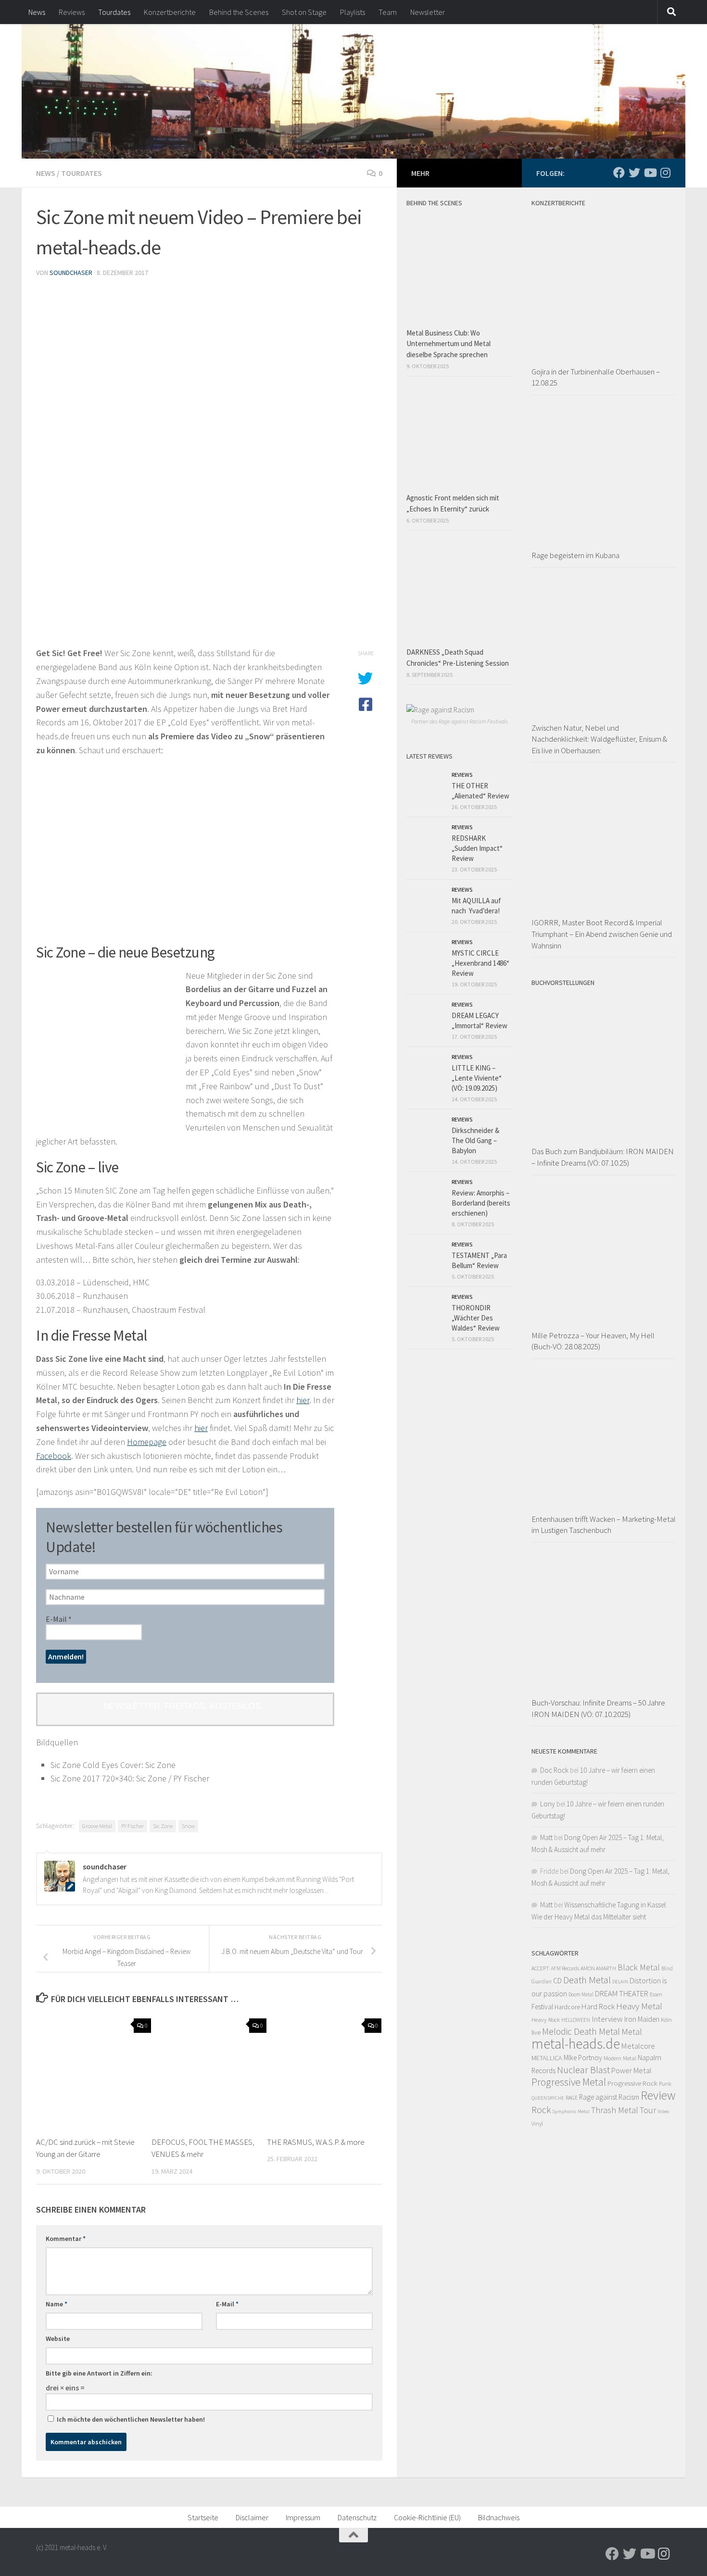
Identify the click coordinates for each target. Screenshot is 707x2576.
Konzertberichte (170, 12)
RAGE (572, 2097)
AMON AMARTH (598, 1968)
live (536, 2032)
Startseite (203, 2517)
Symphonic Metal (571, 2111)
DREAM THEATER (622, 1993)
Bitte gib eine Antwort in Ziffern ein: (99, 2373)
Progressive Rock (632, 2083)
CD (557, 1981)
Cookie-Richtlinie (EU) (427, 2517)
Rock (541, 2110)
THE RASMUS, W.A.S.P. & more (316, 2142)
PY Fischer (133, 1826)
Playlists (353, 12)
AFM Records (565, 1968)
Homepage (147, 1442)
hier (303, 1400)
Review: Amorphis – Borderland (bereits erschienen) (481, 1203)
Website (58, 2339)
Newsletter (428, 12)
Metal (632, 2032)
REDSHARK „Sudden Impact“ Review (477, 848)
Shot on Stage (304, 12)
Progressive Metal (569, 2082)
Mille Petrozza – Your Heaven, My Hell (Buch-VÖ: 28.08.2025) (593, 1341)
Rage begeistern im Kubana (575, 555)
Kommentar (66, 2239)
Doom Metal (581, 1994)
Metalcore (638, 2046)
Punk (665, 2084)
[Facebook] (619, 173)
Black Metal (639, 1967)
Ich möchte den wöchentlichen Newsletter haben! (130, 2419)
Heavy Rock (546, 2020)
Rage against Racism (609, 2097)
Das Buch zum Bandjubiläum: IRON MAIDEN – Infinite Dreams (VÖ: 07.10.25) (603, 1157)
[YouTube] (650, 173)
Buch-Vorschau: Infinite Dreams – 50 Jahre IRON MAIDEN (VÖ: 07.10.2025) (598, 1708)
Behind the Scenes (239, 12)
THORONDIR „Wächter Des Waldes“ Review (476, 1318)
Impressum (303, 2517)
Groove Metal (97, 1826)
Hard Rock (598, 2006)
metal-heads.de (576, 2044)
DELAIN (620, 1982)
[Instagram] (665, 173)
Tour (648, 2110)
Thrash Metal (615, 2110)
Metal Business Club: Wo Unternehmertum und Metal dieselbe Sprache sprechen (448, 344)
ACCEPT (540, 1968)
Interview (607, 2019)
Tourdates (114, 12)
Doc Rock (554, 1770)
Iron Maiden (642, 2019)
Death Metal (587, 1980)
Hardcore (567, 2007)
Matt (546, 1837)
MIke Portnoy (583, 2058)
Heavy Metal (639, 2006)
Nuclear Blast (583, 2070)
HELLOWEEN (576, 2020)
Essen (656, 1994)
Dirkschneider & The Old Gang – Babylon (475, 1140)
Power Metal (631, 2070)
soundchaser (71, 273)
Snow (188, 1826)
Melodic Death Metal (581, 2031)
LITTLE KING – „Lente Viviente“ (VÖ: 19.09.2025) (477, 1078)
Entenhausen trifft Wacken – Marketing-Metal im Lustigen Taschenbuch (604, 1525)
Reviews (72, 12)
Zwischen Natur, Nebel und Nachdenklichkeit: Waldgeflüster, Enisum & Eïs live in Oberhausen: (599, 739)
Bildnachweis (499, 2517)
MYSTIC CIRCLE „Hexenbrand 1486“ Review (480, 963)
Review (658, 2095)
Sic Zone (163, 1826)
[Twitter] (634, 173)
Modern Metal (620, 2058)
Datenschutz (357, 2517)
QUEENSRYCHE (548, 2098)
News (37, 12)
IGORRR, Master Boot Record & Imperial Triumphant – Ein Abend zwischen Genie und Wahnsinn (602, 934)
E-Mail (59, 1619)
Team (388, 12)
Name (57, 2304)
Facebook (54, 1456)
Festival (542, 2007)
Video (663, 2111)
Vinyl (537, 2123)
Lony (548, 1804)
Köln (666, 2020)
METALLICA (547, 2058)
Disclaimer (252, 2517)
